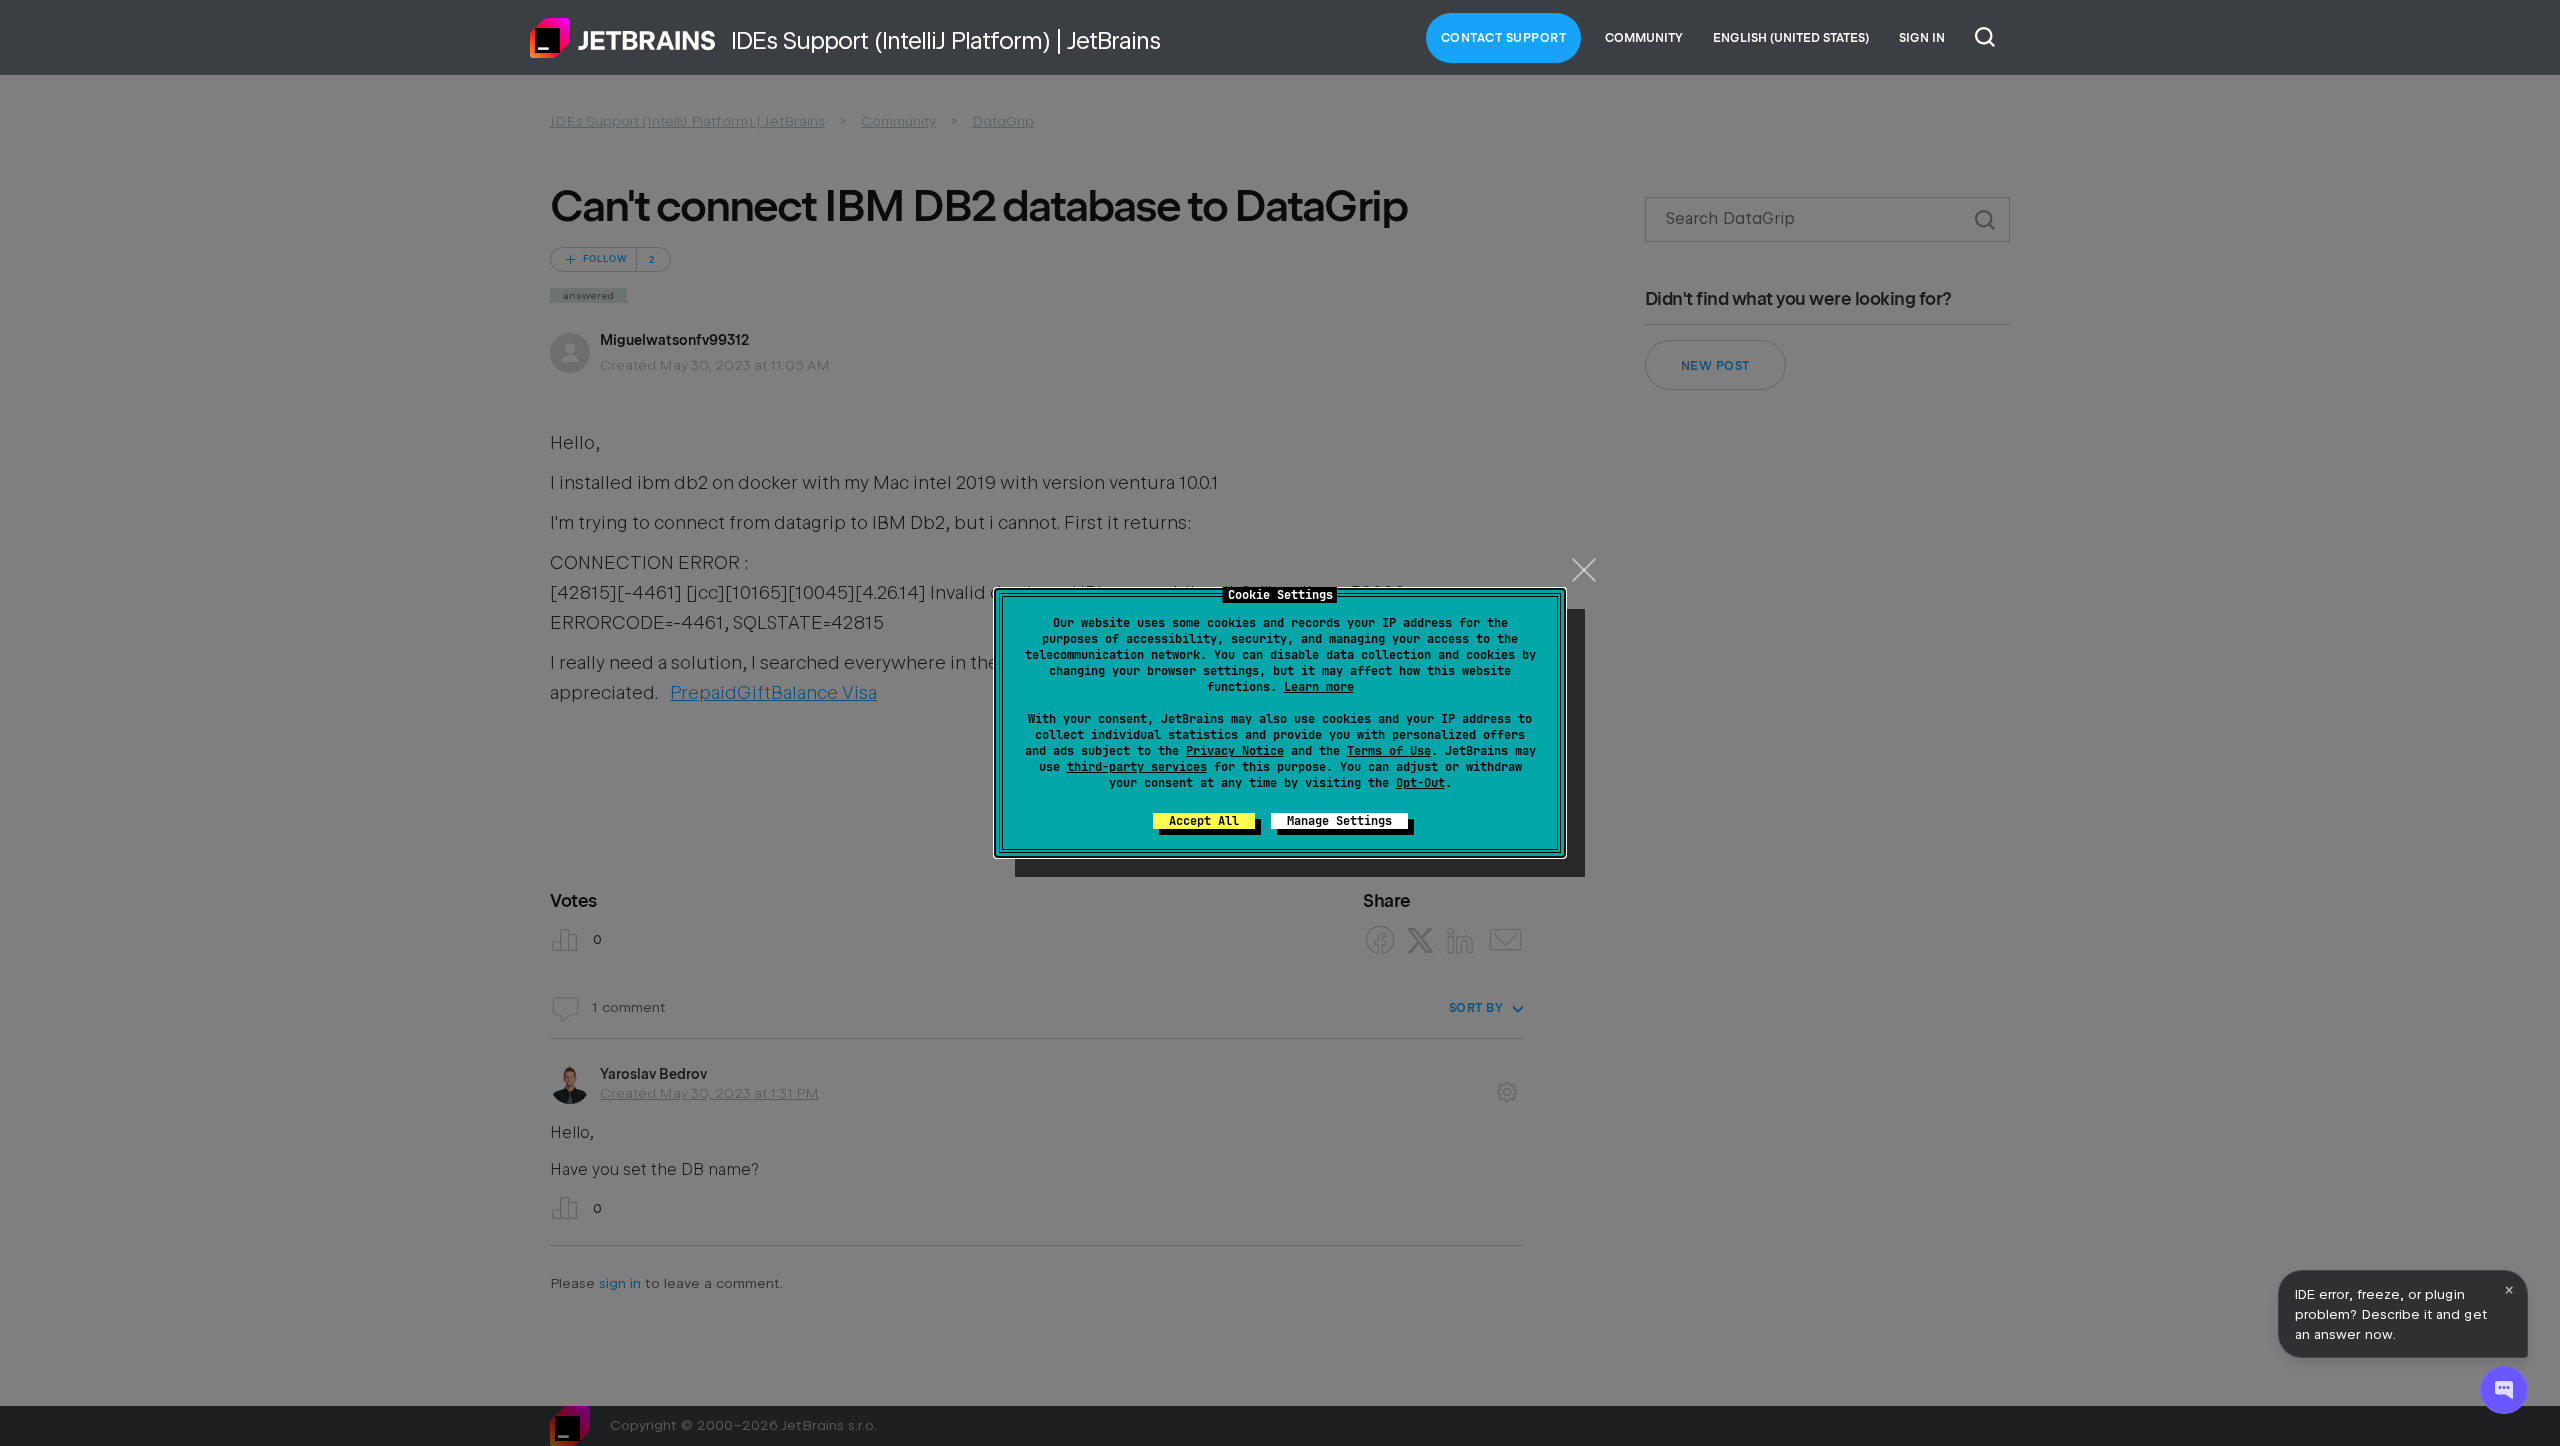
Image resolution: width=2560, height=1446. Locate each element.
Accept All (1204, 821)
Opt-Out (1420, 783)
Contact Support (1504, 38)
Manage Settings (1339, 821)
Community (1644, 38)
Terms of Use (1389, 751)
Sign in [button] (1922, 38)
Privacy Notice (1235, 751)
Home (623, 38)
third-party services (1137, 767)
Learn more (1319, 687)
